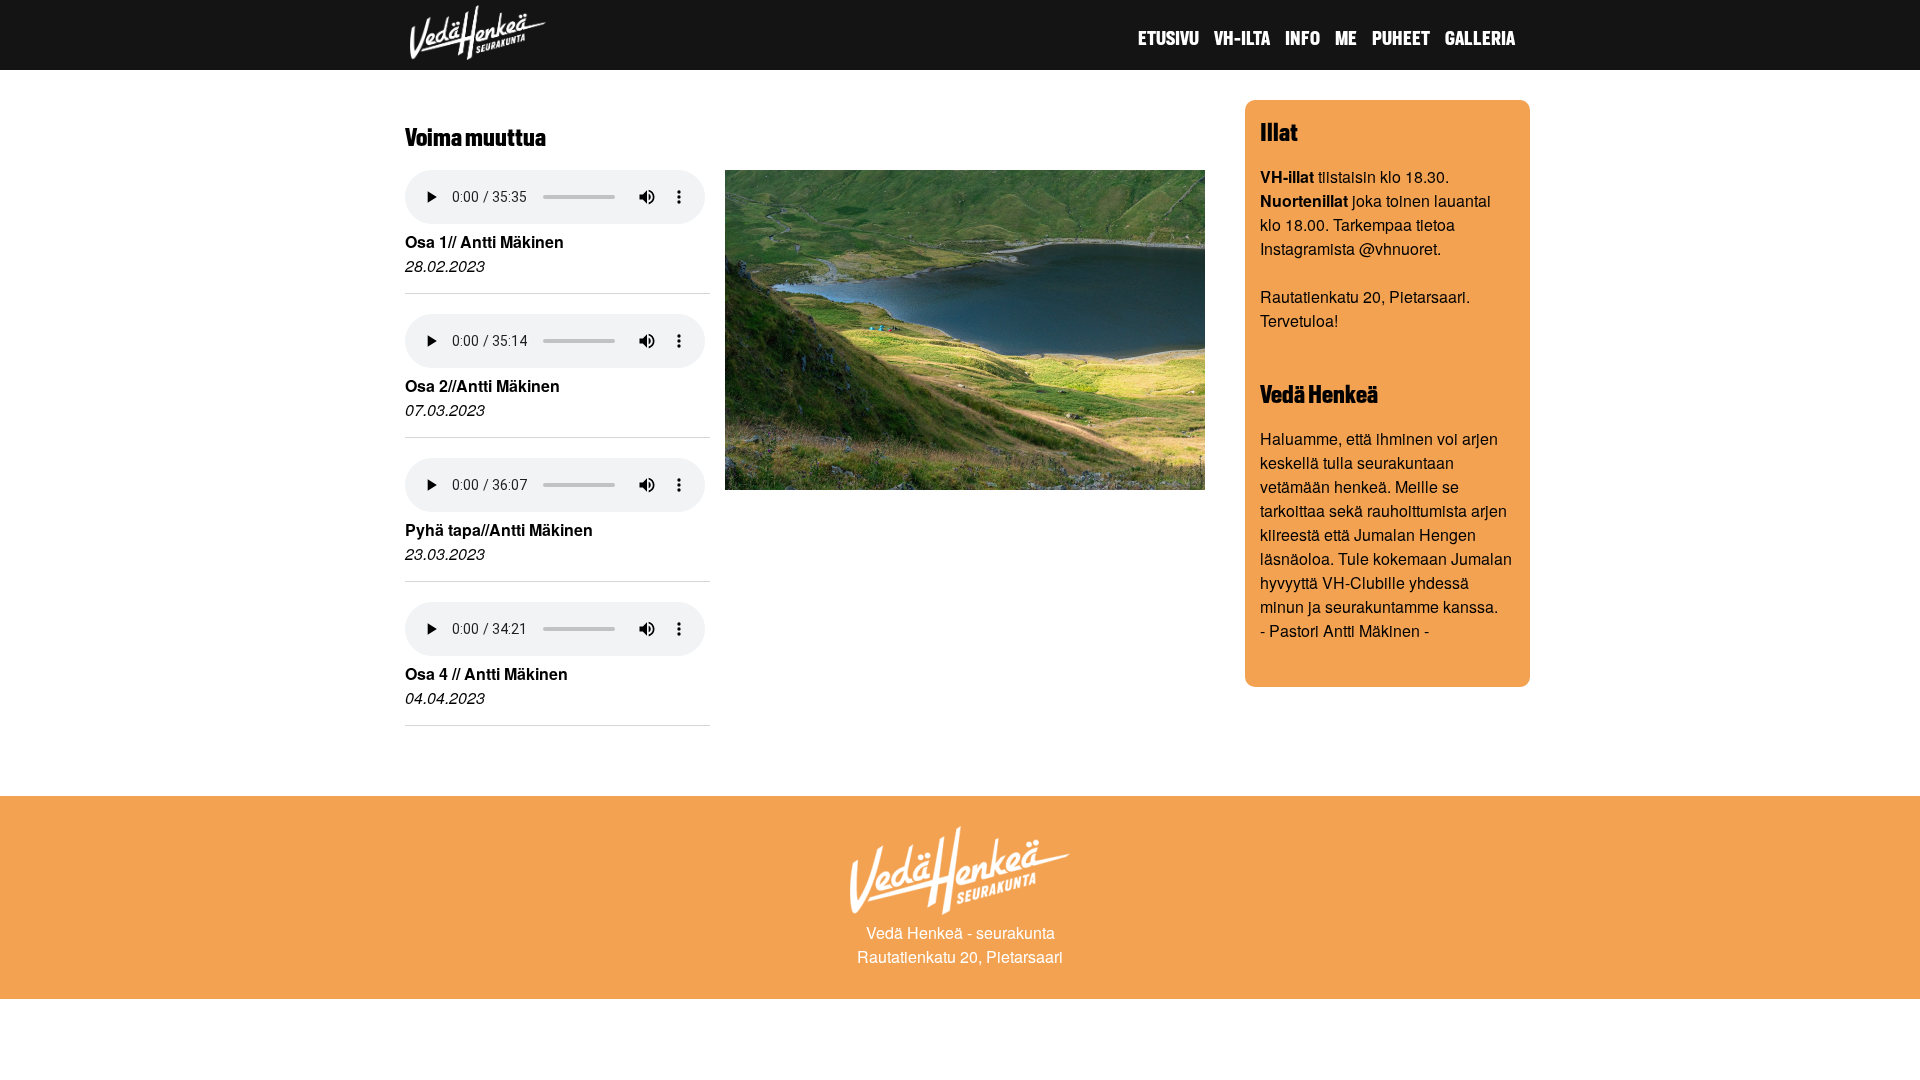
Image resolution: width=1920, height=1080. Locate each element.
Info (1302, 38)
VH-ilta (1242, 38)
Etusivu (1168, 38)
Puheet (1401, 38)
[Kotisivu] (478, 47)
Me (1346, 38)
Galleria (1480, 38)
